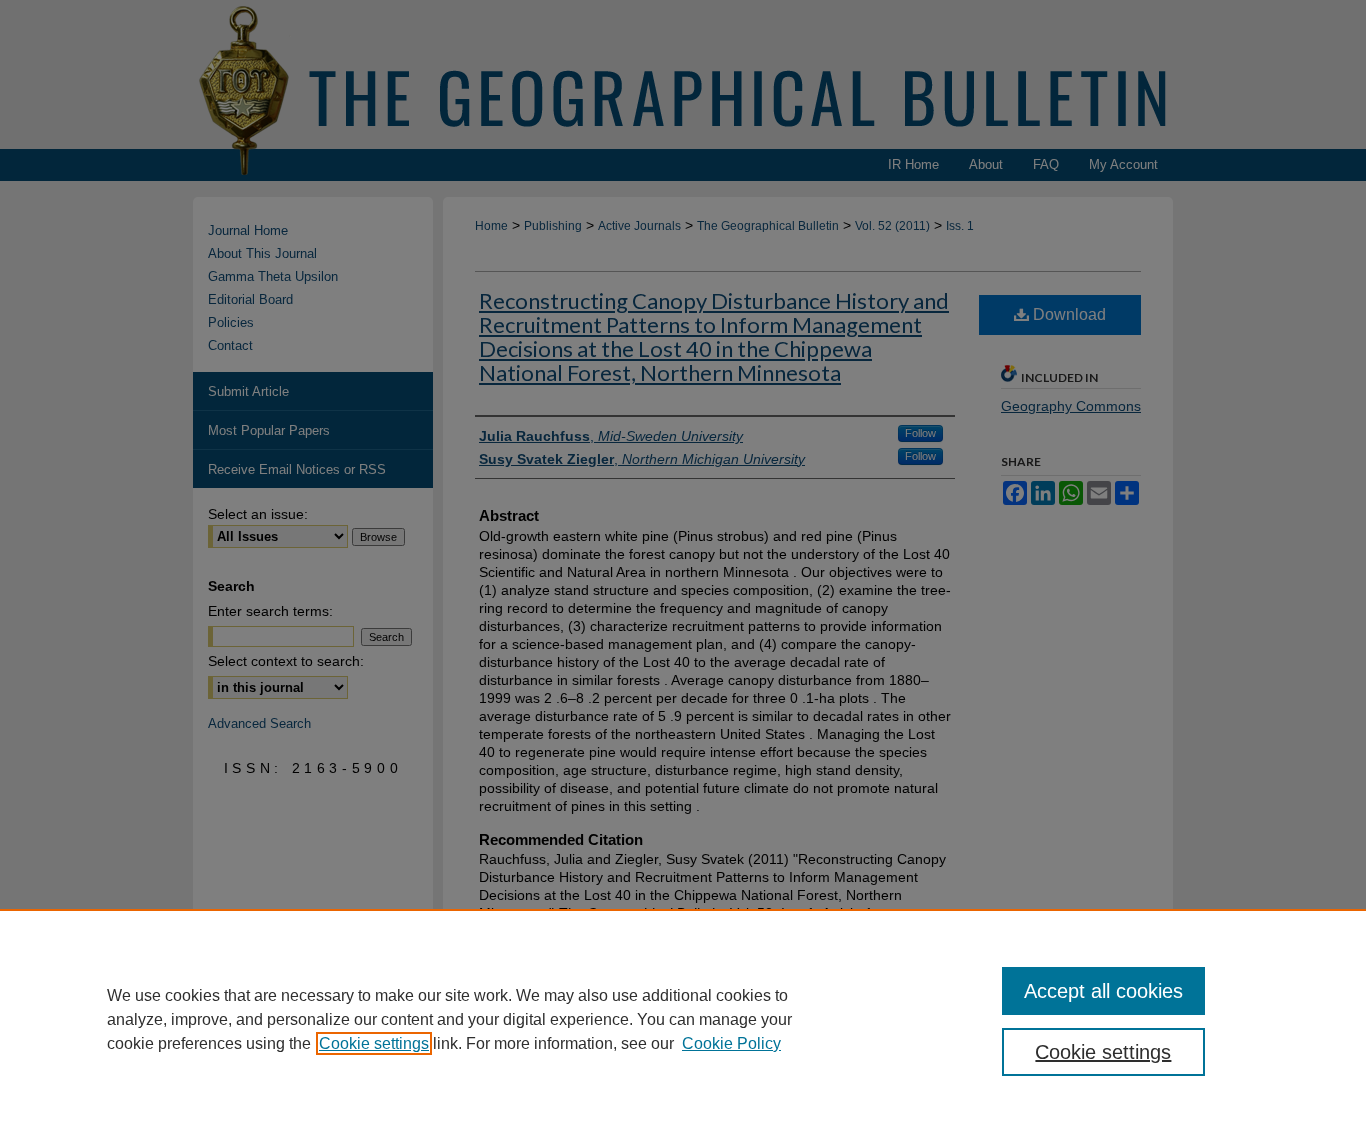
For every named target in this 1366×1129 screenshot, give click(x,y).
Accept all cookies (1103, 991)
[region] (683, 1019)
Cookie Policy (731, 1043)
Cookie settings (374, 1043)
